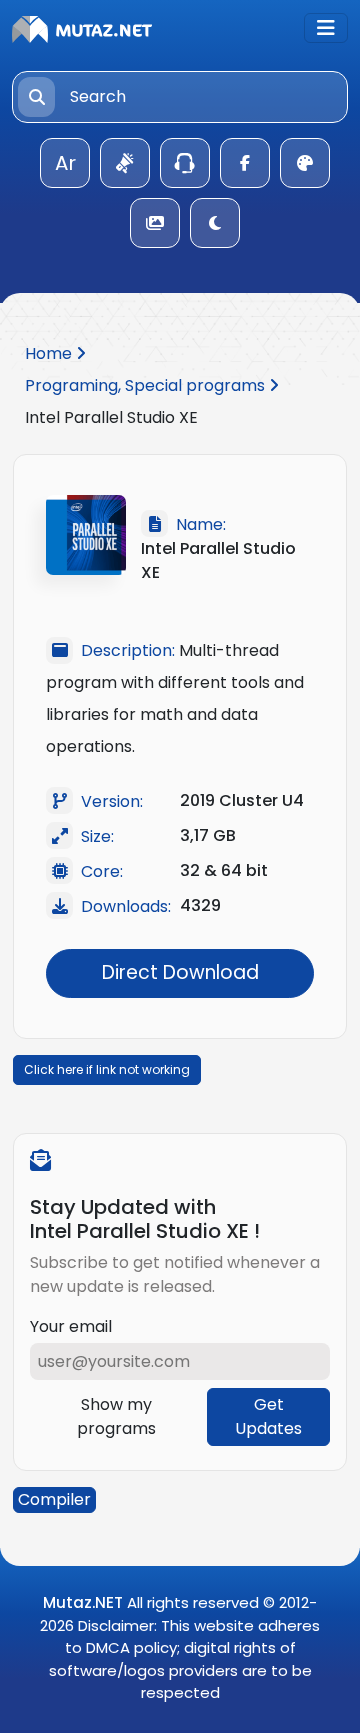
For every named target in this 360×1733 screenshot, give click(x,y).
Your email (71, 1326)
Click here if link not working (107, 1069)
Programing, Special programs (147, 385)
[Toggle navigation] (326, 28)
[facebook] (245, 163)
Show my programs (116, 1416)
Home (50, 353)
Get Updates (268, 1416)
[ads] (125, 163)
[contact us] (185, 163)
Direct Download (180, 972)
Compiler (54, 1499)
